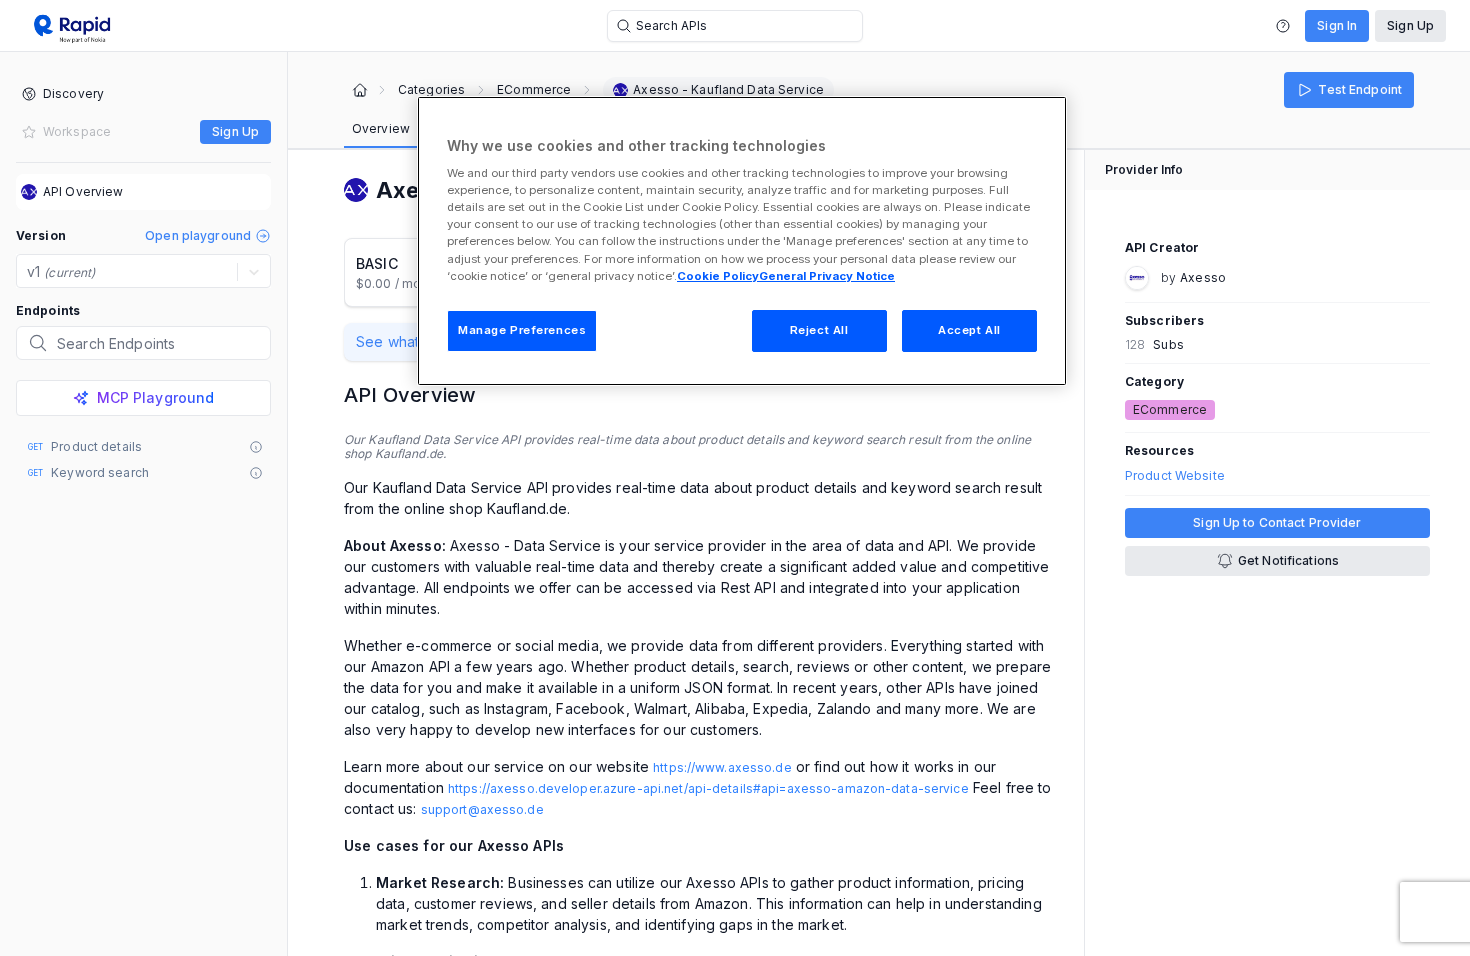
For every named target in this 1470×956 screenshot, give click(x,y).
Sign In (1337, 25)
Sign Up (1410, 25)
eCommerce (534, 90)
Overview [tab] (381, 128)
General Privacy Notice (827, 276)
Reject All (819, 330)
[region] (742, 241)
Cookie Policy (718, 276)
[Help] (1283, 26)
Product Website (1175, 476)
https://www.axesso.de (722, 767)
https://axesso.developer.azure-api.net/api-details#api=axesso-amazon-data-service (708, 788)
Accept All (969, 330)
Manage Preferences (522, 330)
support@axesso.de (482, 809)
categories (431, 90)
